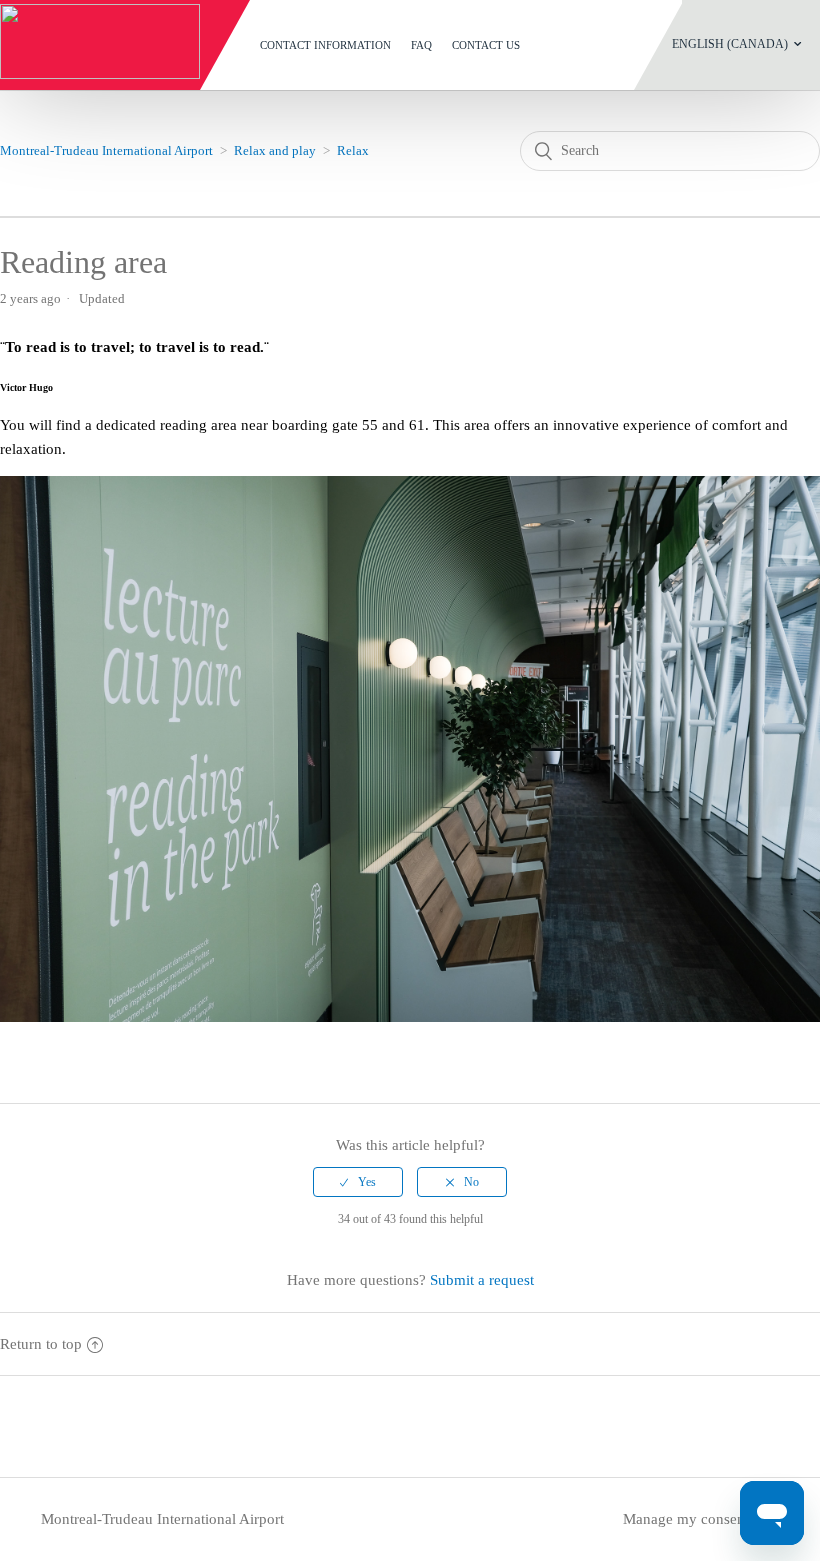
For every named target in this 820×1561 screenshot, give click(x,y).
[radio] (358, 1182)
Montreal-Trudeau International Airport (106, 150)
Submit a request (482, 1280)
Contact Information (325, 45)
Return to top (41, 1344)
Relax (353, 150)
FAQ (421, 45)
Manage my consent (686, 1519)
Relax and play (275, 150)
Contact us (486, 45)
